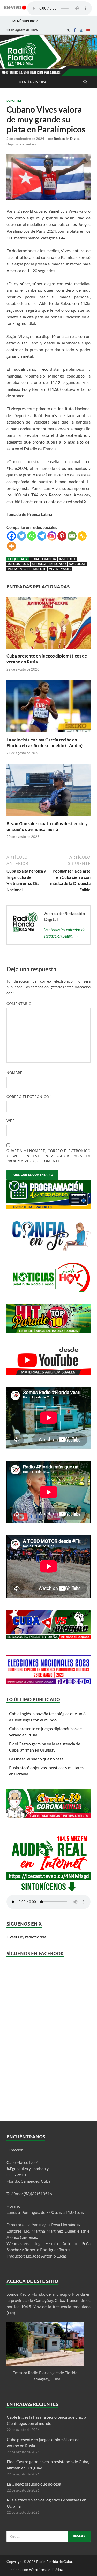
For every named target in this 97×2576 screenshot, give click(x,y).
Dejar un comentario (22, 144)
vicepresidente (33, 569)
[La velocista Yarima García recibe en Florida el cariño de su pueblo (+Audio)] (48, 734)
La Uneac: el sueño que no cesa (36, 1759)
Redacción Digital (67, 139)
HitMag (57, 2569)
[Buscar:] (48, 2536)
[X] (68, 30)
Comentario (20, 1004)
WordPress (38, 2569)
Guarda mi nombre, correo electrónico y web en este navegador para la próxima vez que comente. (48, 1156)
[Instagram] (81, 30)
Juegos (14, 564)
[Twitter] (22, 536)
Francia (49, 559)
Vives (53, 569)
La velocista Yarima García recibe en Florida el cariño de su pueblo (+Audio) (44, 743)
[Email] (72, 536)
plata (13, 569)
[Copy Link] (82, 536)
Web (11, 1121)
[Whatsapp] (32, 536)
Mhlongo (58, 564)
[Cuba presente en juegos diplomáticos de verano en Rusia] (48, 650)
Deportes (14, 101)
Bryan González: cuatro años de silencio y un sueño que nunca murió (47, 826)
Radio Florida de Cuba (54, 2562)
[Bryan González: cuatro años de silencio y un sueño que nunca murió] (48, 818)
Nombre (16, 1073)
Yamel (66, 569)
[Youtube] (88, 30)
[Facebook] (75, 30)
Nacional (77, 564)
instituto (67, 559)
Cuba (35, 559)
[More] (12, 546)
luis (26, 564)
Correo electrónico (29, 1097)
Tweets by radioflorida (26, 1937)
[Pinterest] (62, 536)
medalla (39, 564)
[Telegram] (42, 536)
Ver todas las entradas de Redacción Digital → (65, 933)
